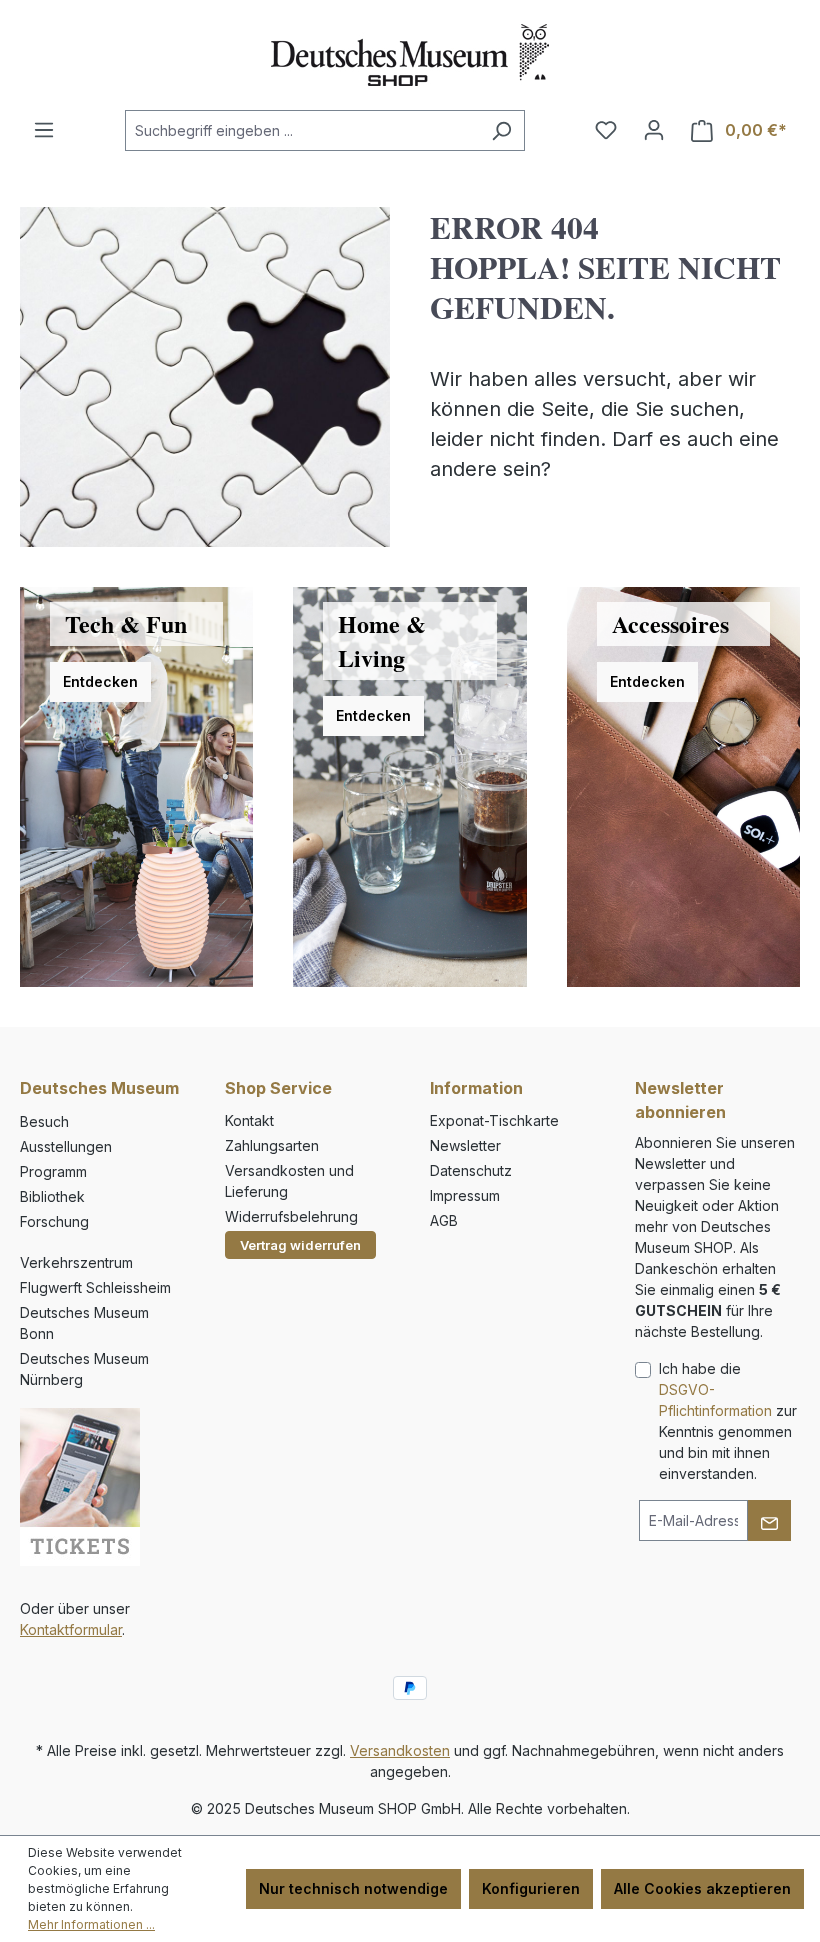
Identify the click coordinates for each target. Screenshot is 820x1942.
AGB (444, 1220)
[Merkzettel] (606, 130)
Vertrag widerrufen (300, 1245)
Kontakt (249, 1120)
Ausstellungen (66, 1146)
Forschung (54, 1221)
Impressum (465, 1195)
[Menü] (44, 130)
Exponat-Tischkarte (494, 1120)
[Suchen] (501, 130)
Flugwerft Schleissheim (95, 1287)
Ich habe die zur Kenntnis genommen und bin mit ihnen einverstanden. (728, 1421)
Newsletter (465, 1145)
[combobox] (302, 130)
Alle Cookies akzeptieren (702, 1888)
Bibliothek (52, 1196)
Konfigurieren (531, 1888)
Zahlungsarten (272, 1145)
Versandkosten (400, 1750)
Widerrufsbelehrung (291, 1216)
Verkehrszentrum (76, 1262)
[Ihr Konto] (654, 130)
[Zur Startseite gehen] (410, 55)
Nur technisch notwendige (353, 1888)
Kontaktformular (71, 1629)
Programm (53, 1171)
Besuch (44, 1121)
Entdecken (100, 681)
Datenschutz (471, 1170)
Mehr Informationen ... (91, 1924)
